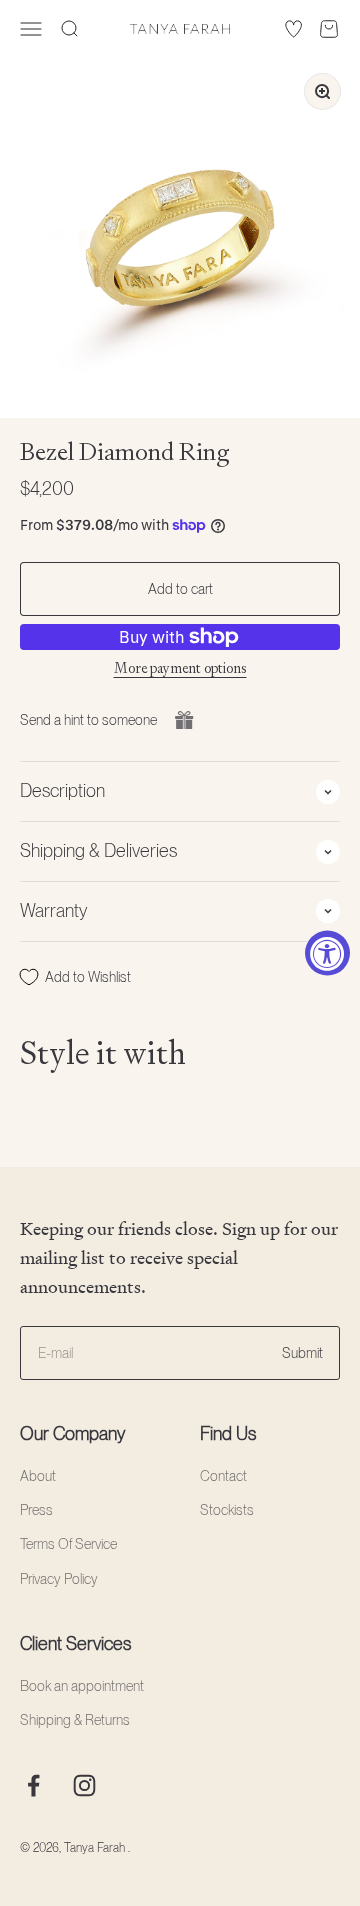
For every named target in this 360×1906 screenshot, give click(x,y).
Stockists (227, 1510)
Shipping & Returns (75, 1720)
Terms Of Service (68, 1544)
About (38, 1476)
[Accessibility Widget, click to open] (327, 953)
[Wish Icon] (293, 29)
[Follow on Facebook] (33, 1785)
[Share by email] (184, 720)
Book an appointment (82, 1686)
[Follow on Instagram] (84, 1785)
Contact (223, 1476)
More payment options (180, 668)
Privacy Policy (59, 1579)
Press (36, 1510)
